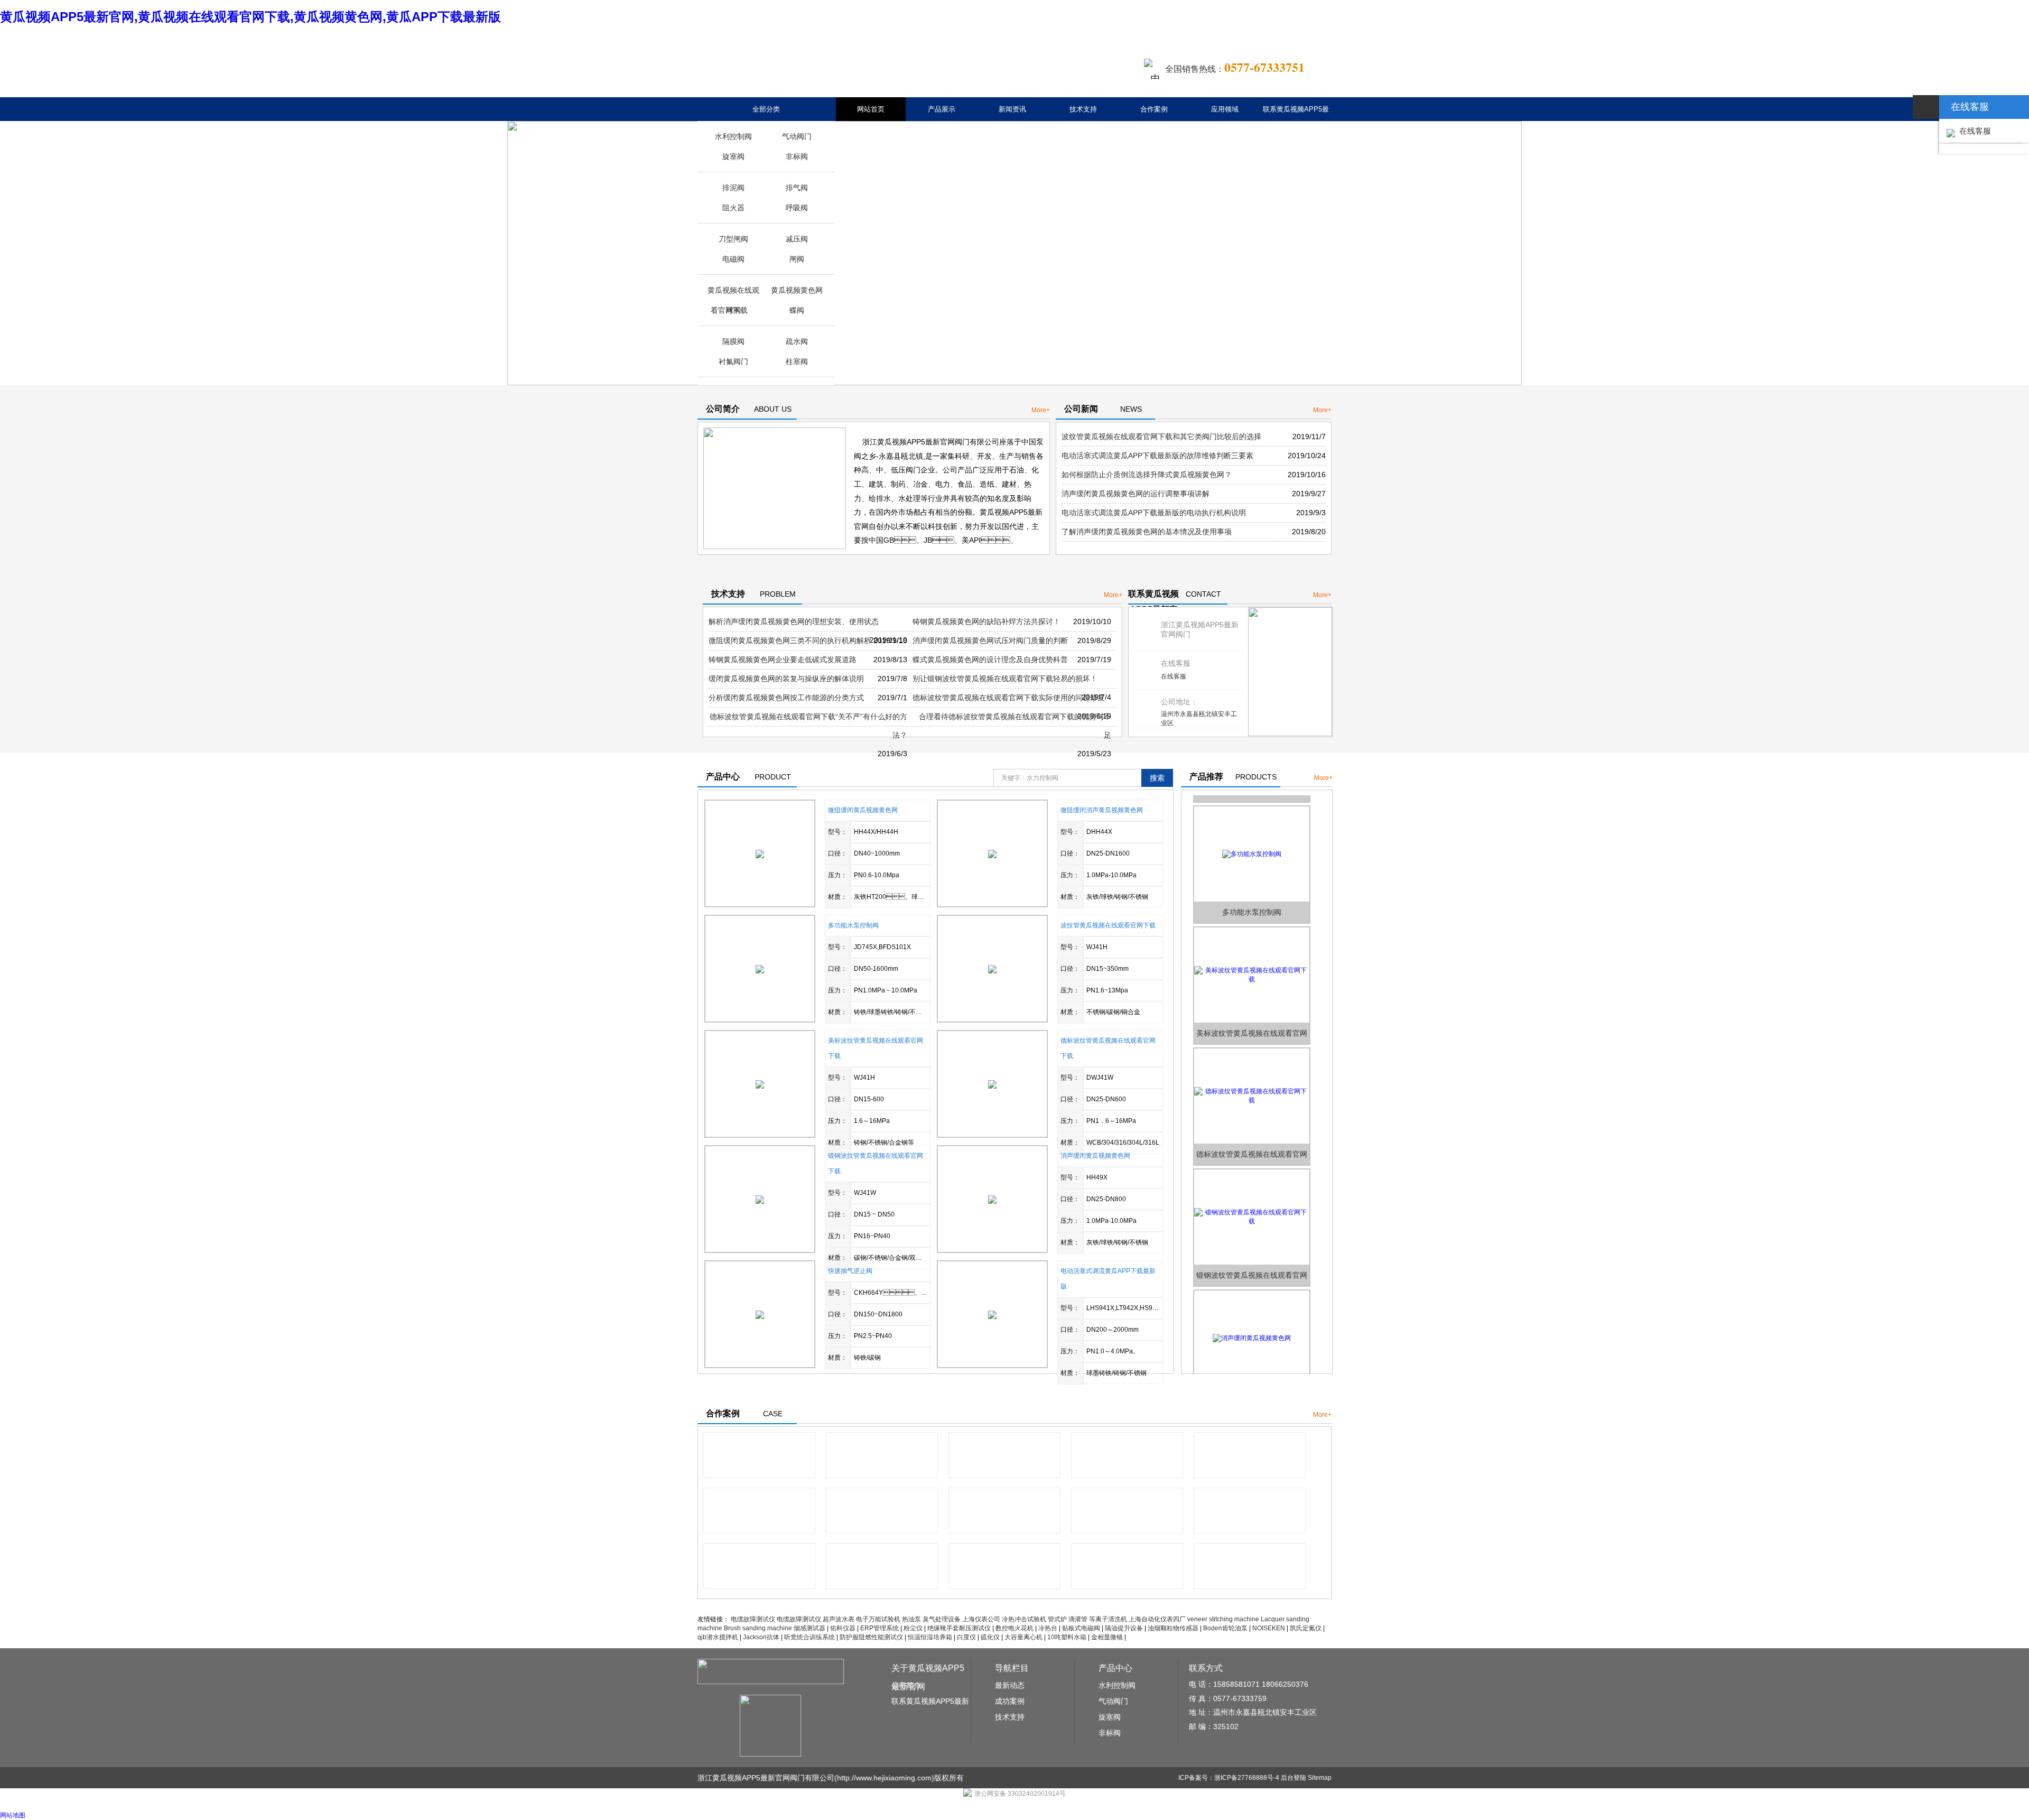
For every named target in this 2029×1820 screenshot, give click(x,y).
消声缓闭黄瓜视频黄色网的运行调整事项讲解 (1136, 494)
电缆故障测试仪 (753, 1619)
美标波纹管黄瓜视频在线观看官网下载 (1252, 1011)
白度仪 (966, 1637)
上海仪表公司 (981, 1619)
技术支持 (1083, 109)
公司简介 (906, 1685)
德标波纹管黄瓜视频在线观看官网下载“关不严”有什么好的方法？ (808, 726)
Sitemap (1320, 1778)
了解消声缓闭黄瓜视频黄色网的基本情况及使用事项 (1147, 532)
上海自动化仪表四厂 (1157, 1619)
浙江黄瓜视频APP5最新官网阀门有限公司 (766, 1778)
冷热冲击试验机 (1024, 1619)
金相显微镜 (1107, 1637)
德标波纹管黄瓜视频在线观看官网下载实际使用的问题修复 (1009, 698)
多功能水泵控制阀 (853, 925)
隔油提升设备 (1124, 1628)
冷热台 (1048, 1628)
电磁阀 (733, 259)
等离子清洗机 (1108, 1619)
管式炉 (1057, 1619)
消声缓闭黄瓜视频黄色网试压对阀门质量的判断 (990, 640)
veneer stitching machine (1223, 1619)
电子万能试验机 (878, 1619)
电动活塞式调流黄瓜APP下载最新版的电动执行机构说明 (1154, 513)
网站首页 (871, 109)
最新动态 (1010, 1685)
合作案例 (1154, 109)
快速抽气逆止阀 (850, 1271)
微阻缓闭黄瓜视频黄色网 (863, 810)
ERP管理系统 (879, 1628)
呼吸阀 (797, 208)
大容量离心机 (1023, 1637)
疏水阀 (797, 341)
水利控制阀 (733, 136)
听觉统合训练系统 (809, 1637)
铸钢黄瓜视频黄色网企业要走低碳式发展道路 (783, 660)
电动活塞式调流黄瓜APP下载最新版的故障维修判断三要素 (1157, 456)
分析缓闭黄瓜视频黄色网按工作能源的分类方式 (786, 698)
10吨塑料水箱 (1067, 1637)
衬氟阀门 (733, 361)
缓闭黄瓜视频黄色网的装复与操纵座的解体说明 (786, 679)
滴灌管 (1078, 1619)
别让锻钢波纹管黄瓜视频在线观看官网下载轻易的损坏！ (1005, 679)
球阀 (733, 310)
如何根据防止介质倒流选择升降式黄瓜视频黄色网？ (1147, 475)
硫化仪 (990, 1637)
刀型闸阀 (733, 239)
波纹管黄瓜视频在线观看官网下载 (1108, 925)
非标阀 (797, 156)
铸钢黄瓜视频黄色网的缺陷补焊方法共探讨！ (986, 621)
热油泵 (911, 1619)
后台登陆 (1293, 1778)
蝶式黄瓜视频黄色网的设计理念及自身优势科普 (990, 660)
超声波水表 (839, 1619)
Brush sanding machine (758, 1628)
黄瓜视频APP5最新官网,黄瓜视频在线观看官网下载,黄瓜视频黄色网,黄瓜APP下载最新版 (250, 17)
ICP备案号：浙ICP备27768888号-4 (1229, 1778)
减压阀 (797, 239)
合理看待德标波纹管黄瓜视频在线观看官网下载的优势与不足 (1015, 726)
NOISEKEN (1269, 1628)
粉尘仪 (913, 1628)
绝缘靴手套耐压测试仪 (959, 1628)
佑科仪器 (843, 1628)
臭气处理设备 (942, 1619)
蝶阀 (797, 310)
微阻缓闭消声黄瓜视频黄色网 (1102, 810)
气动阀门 (797, 136)
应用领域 (1225, 109)
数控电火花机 (1015, 1628)
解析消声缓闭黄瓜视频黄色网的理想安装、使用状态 (794, 621)
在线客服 (1174, 676)
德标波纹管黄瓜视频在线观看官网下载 (1252, 1132)
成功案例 (1010, 1701)
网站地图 (13, 1815)
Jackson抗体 (761, 1637)
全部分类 (766, 109)
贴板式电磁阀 (1081, 1628)
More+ (1041, 410)
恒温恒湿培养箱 (930, 1637)
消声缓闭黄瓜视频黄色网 (1095, 1156)
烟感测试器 (809, 1628)
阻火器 (733, 208)
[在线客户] (1926, 107)
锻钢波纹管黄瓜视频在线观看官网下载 (1252, 1253)
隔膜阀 (733, 341)
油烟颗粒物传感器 (1173, 1628)
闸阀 (797, 259)
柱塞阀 (797, 361)
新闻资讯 (1012, 109)
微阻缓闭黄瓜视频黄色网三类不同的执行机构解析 (790, 640)
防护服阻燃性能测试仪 (871, 1637)
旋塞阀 (733, 156)
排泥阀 (733, 188)
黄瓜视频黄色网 (797, 290)
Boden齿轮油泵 (1225, 1628)
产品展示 (942, 109)
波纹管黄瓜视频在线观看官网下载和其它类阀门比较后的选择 (1161, 437)
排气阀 (797, 188)
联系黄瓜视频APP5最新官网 (1296, 121)
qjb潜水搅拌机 (718, 1637)
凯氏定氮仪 (1306, 1628)
